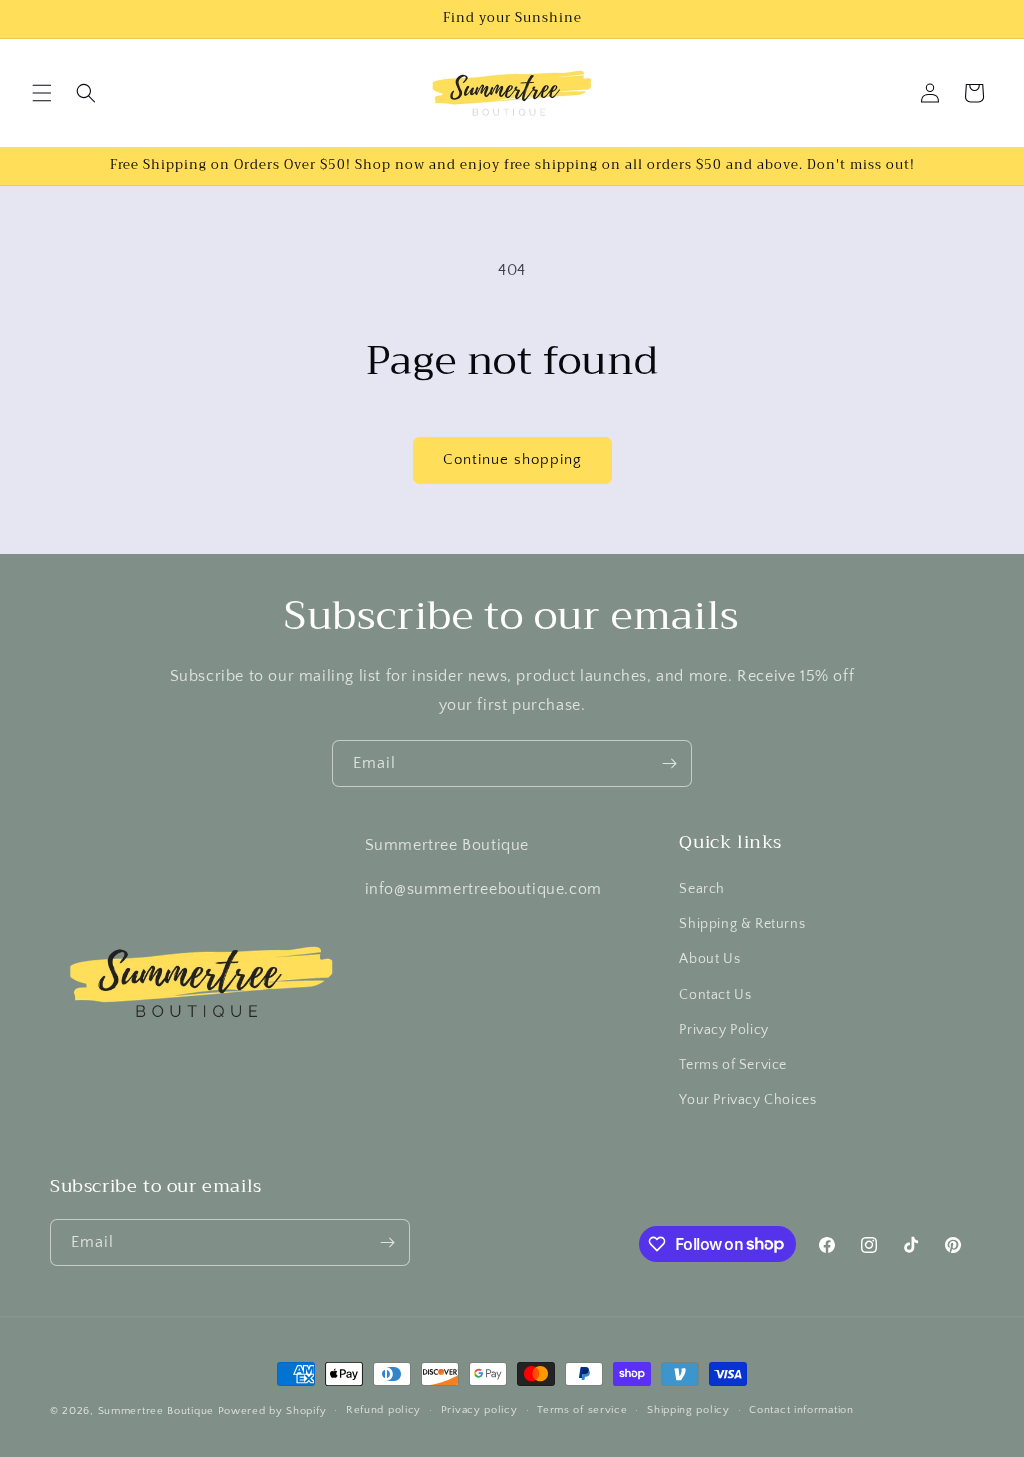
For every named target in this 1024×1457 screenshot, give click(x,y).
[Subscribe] (669, 763)
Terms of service (582, 1410)
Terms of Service (733, 1065)
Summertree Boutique (158, 1411)
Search (702, 889)
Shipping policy (688, 1410)
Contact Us (715, 995)
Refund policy (383, 1410)
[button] (42, 93)
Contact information (801, 1410)
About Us (709, 959)
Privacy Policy (723, 1030)
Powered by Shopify (272, 1411)
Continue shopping (512, 459)
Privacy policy (479, 1410)
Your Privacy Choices (747, 1100)
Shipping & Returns (742, 924)
